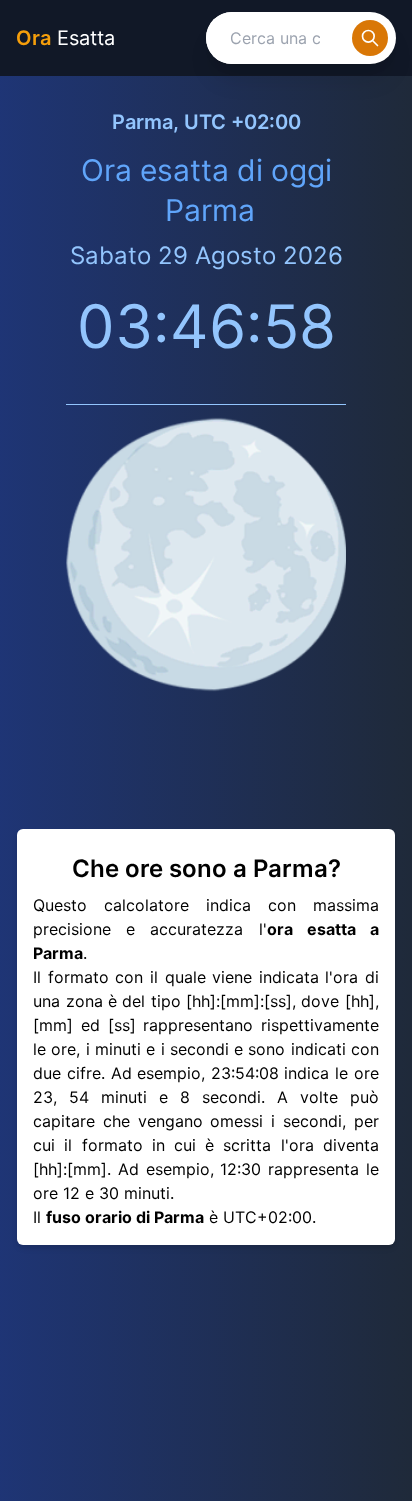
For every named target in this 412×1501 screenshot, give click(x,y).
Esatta (65, 38)
